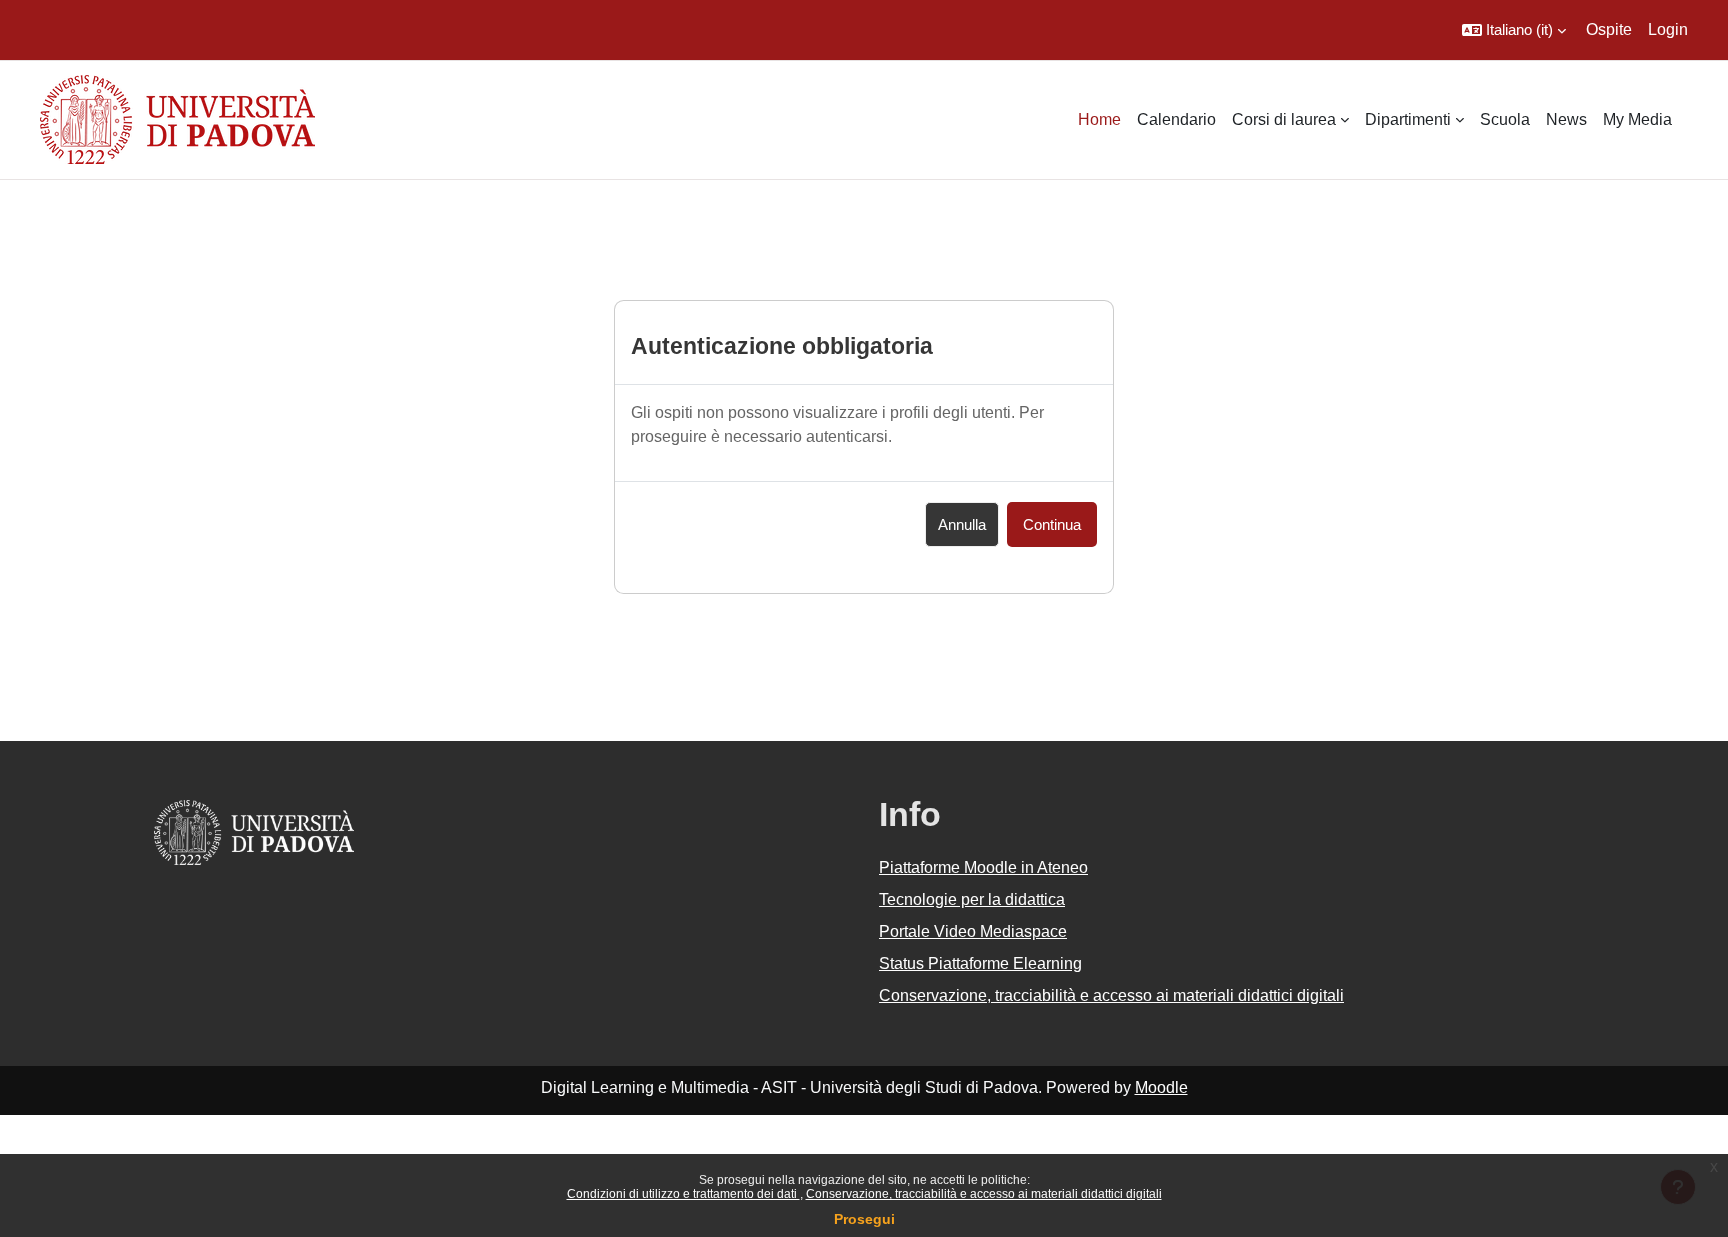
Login (1668, 29)
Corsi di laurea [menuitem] (1284, 119)
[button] (1514, 30)
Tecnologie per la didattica (972, 899)
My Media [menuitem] (1637, 119)
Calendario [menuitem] (1176, 119)
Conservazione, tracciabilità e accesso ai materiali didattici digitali (984, 1194)
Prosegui (864, 1219)
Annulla (962, 524)
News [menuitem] (1566, 119)
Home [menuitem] (1099, 119)
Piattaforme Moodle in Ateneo (983, 867)
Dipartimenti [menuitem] (1408, 119)
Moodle (1161, 1087)
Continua (1052, 524)
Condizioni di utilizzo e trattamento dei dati (683, 1194)
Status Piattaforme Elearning (980, 963)
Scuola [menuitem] (1505, 119)
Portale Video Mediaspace (973, 931)
